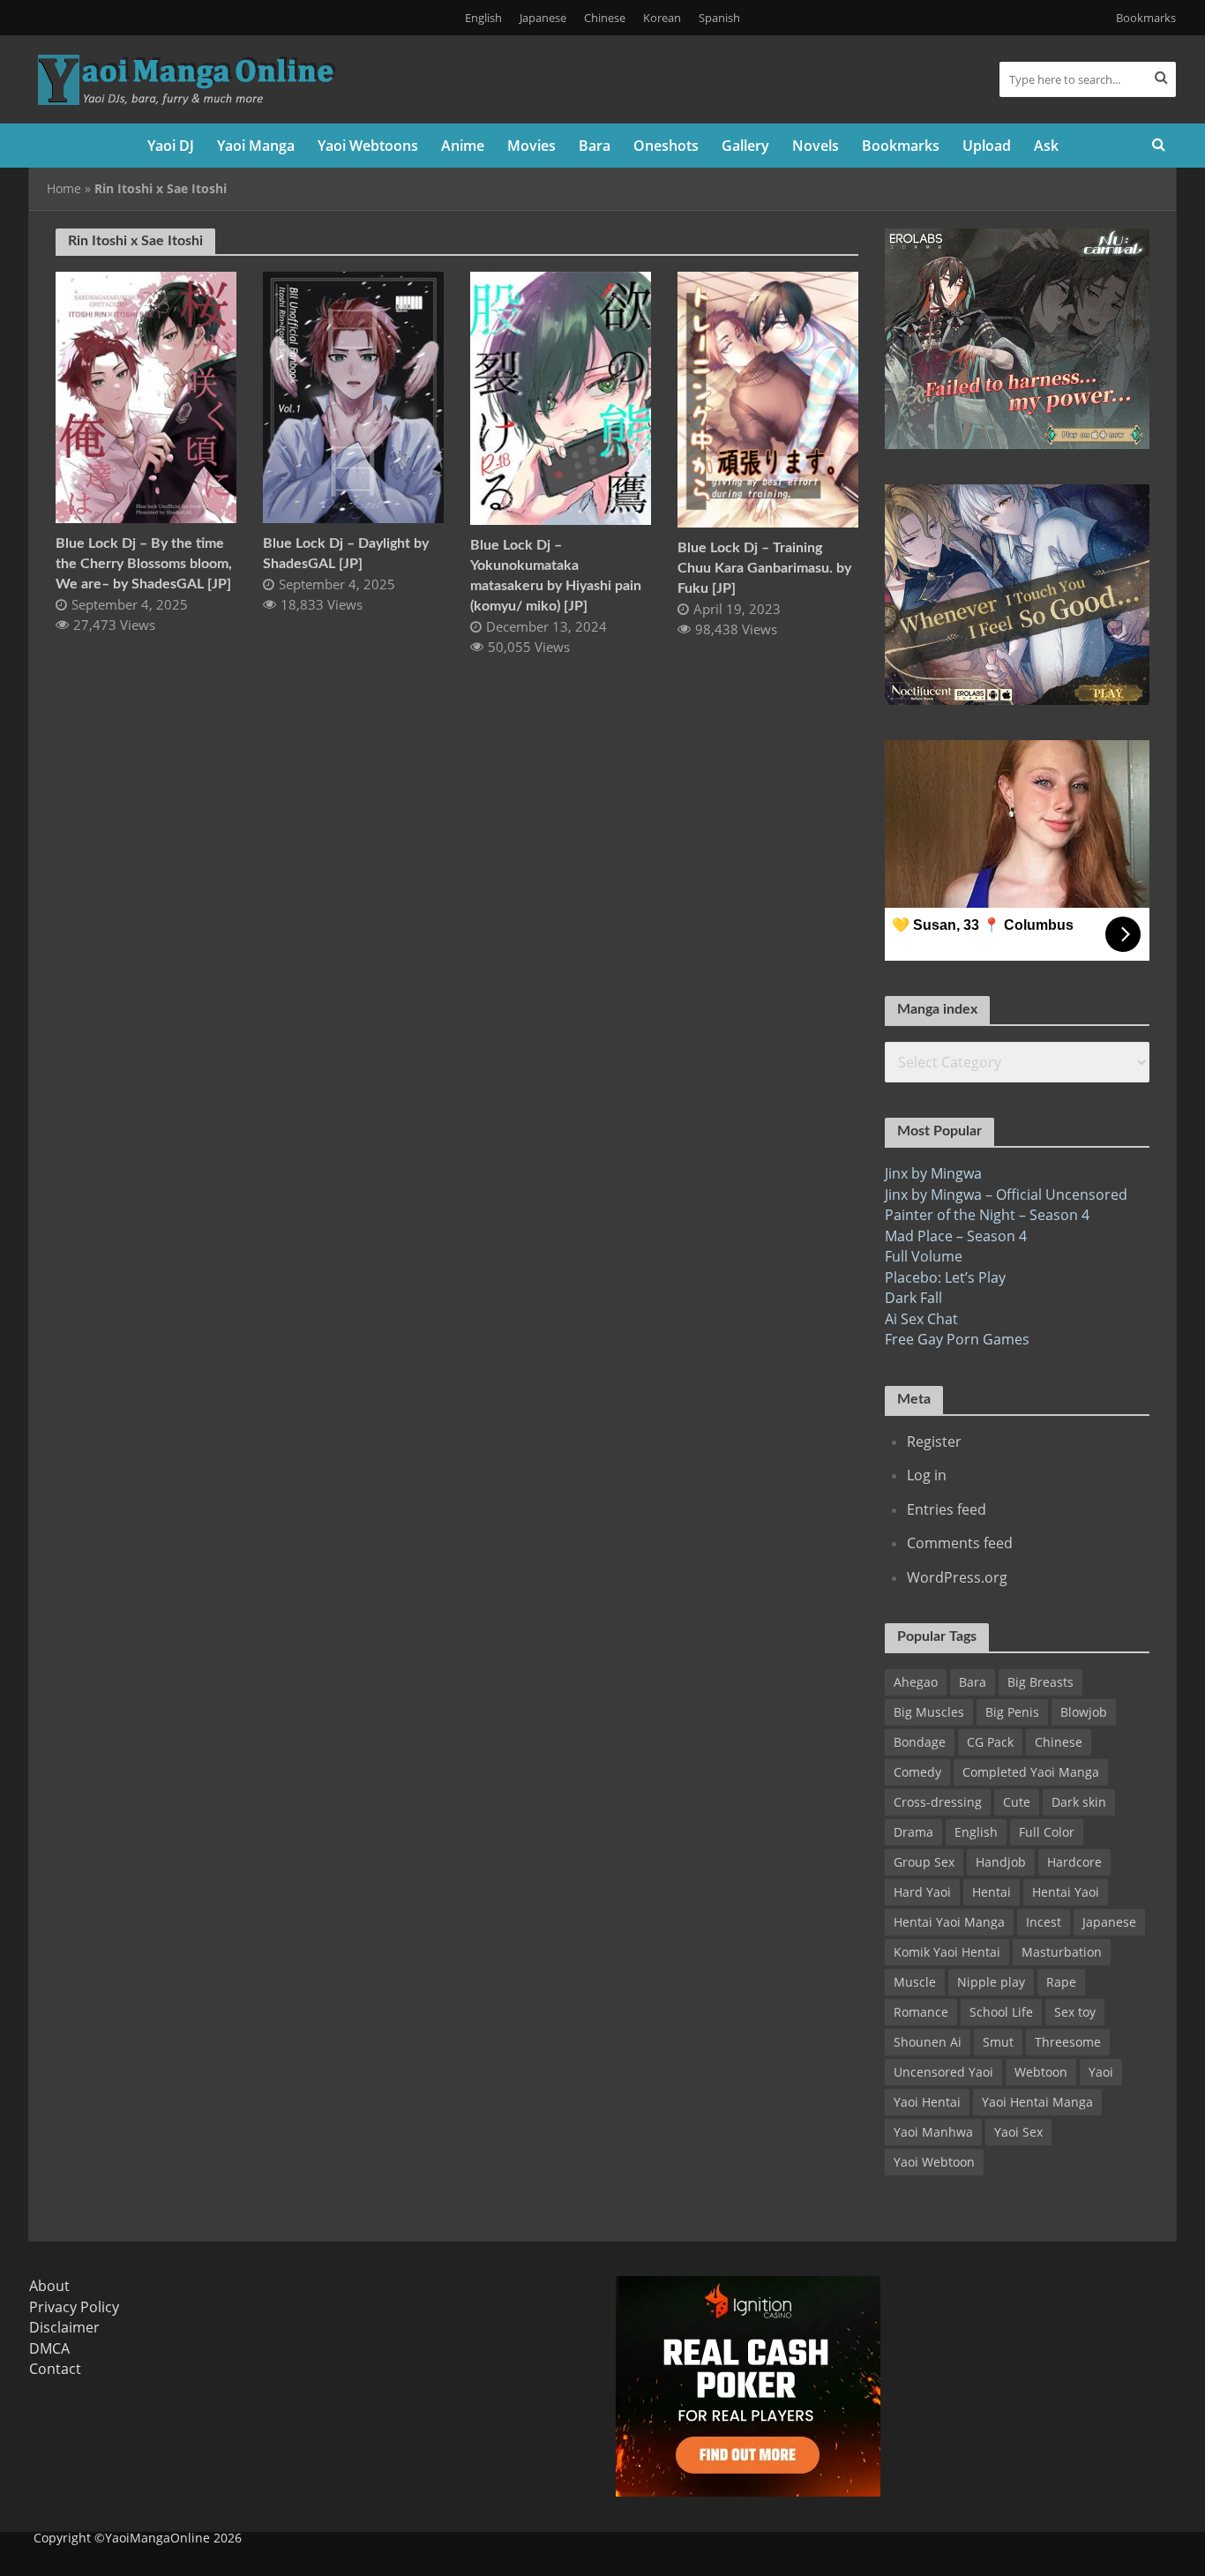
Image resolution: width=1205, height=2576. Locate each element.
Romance (921, 2012)
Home (64, 188)
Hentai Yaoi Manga (949, 1922)
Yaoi (1101, 2072)
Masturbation (1062, 1952)
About (49, 2286)
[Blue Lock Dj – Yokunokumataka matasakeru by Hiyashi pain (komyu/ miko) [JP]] (561, 397)
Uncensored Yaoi (943, 2072)
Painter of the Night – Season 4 (987, 1215)
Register (934, 1442)
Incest (1044, 1922)
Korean (662, 18)
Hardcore (1074, 1862)
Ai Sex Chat (921, 1319)
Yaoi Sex (1018, 2132)
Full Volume (924, 1256)
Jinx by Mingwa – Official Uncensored (1006, 1194)
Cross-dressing (938, 1802)
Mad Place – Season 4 (956, 1236)
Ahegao (916, 1682)
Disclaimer (64, 2327)
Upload (987, 146)
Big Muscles (929, 1712)
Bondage (920, 1742)
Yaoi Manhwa (933, 2132)
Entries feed (947, 1509)
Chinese (605, 18)
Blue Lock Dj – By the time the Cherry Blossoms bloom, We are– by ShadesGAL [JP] (144, 564)
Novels (816, 146)
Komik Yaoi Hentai (947, 1952)
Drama (913, 1832)
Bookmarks (1146, 18)
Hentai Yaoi (1066, 1892)
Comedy (917, 1772)
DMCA (49, 2348)
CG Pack (990, 1742)
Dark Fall (913, 1298)
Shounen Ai (928, 2042)
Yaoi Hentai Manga (1037, 2102)
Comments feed (960, 1543)
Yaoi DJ (171, 146)
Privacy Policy (74, 2307)
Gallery (745, 146)
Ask (1046, 146)
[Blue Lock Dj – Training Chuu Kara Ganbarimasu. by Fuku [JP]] (768, 398)
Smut (998, 2042)
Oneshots (666, 146)
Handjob (1001, 1862)
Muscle (915, 1982)
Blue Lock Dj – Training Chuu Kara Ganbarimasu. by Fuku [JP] (764, 568)
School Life (1001, 2012)
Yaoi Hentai (927, 2102)
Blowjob (1084, 1712)
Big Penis (1012, 1712)
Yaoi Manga (256, 146)
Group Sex (924, 1862)
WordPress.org (957, 1577)
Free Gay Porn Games (957, 1339)
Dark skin (1079, 1802)
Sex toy (1075, 2012)
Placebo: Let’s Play (945, 1277)
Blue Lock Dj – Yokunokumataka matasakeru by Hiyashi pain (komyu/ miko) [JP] (556, 576)
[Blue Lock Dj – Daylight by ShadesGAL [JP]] (353, 396)
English (483, 18)
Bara (595, 146)
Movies (531, 146)
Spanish (719, 18)
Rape (1061, 1982)
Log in (927, 1475)
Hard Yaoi (922, 1892)
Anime (463, 146)
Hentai (992, 1892)
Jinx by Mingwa (933, 1173)
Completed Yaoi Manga (1031, 1772)
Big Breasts (1040, 1682)
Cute (1017, 1802)
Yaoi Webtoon (934, 2162)
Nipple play (991, 1982)
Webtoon (1041, 2072)
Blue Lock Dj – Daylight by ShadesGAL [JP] (346, 554)
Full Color (1047, 1832)
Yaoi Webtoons (368, 146)
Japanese (543, 18)
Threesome (1068, 2042)
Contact (55, 2369)
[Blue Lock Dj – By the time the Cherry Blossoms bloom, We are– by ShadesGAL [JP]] (146, 396)
